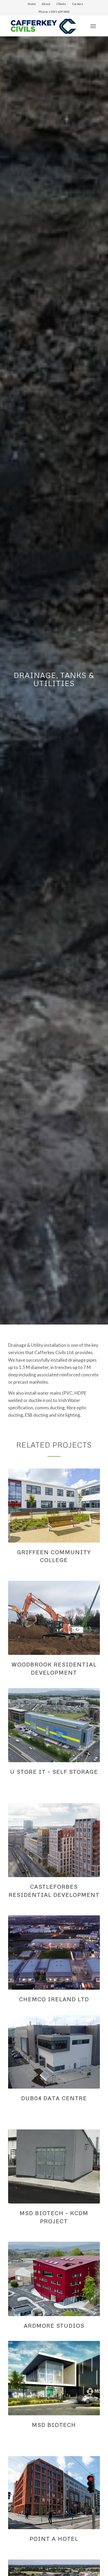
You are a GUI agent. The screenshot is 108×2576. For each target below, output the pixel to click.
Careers (78, 4)
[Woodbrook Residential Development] (54, 1618)
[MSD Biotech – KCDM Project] (54, 2166)
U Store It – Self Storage (54, 1772)
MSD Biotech (54, 2425)
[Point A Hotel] (54, 2493)
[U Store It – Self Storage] (54, 1725)
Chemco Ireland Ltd (54, 1999)
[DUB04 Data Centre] (54, 2052)
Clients (61, 4)
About (46, 4)
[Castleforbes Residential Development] (54, 1840)
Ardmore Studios (54, 2325)
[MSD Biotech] (54, 2378)
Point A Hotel (54, 2539)
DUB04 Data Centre (54, 2098)
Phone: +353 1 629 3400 (54, 12)
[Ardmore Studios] (54, 2279)
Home (32, 4)
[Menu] (93, 26)
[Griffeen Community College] (54, 1506)
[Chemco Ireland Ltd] (54, 1952)
